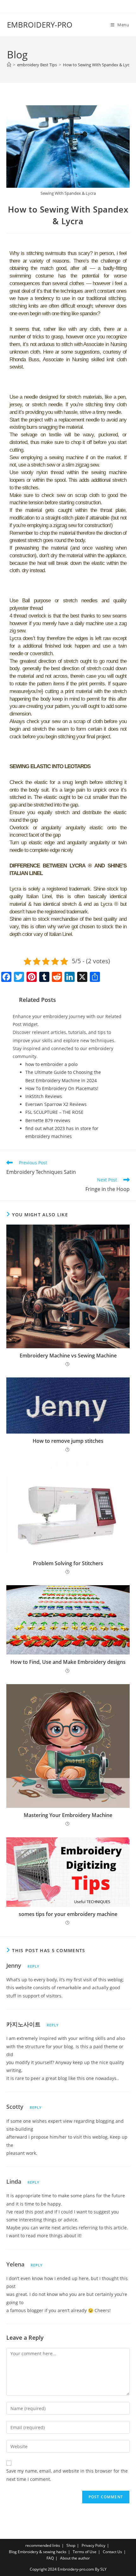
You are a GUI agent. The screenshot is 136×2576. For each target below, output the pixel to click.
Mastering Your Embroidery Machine (68, 1815)
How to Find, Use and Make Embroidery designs (68, 1662)
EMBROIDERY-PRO (40, 25)
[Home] (9, 65)
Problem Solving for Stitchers (68, 1563)
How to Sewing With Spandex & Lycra (98, 65)
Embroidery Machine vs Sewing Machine (68, 1356)
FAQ (50, 2558)
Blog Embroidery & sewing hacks (38, 2552)
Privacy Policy (93, 2545)
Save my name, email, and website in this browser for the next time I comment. (67, 2475)
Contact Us (112, 2552)
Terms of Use (85, 2552)
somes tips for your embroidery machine (68, 1914)
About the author (75, 2558)
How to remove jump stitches (68, 1441)
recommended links (43, 2545)
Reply (34, 1966)
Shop (71, 2545)
